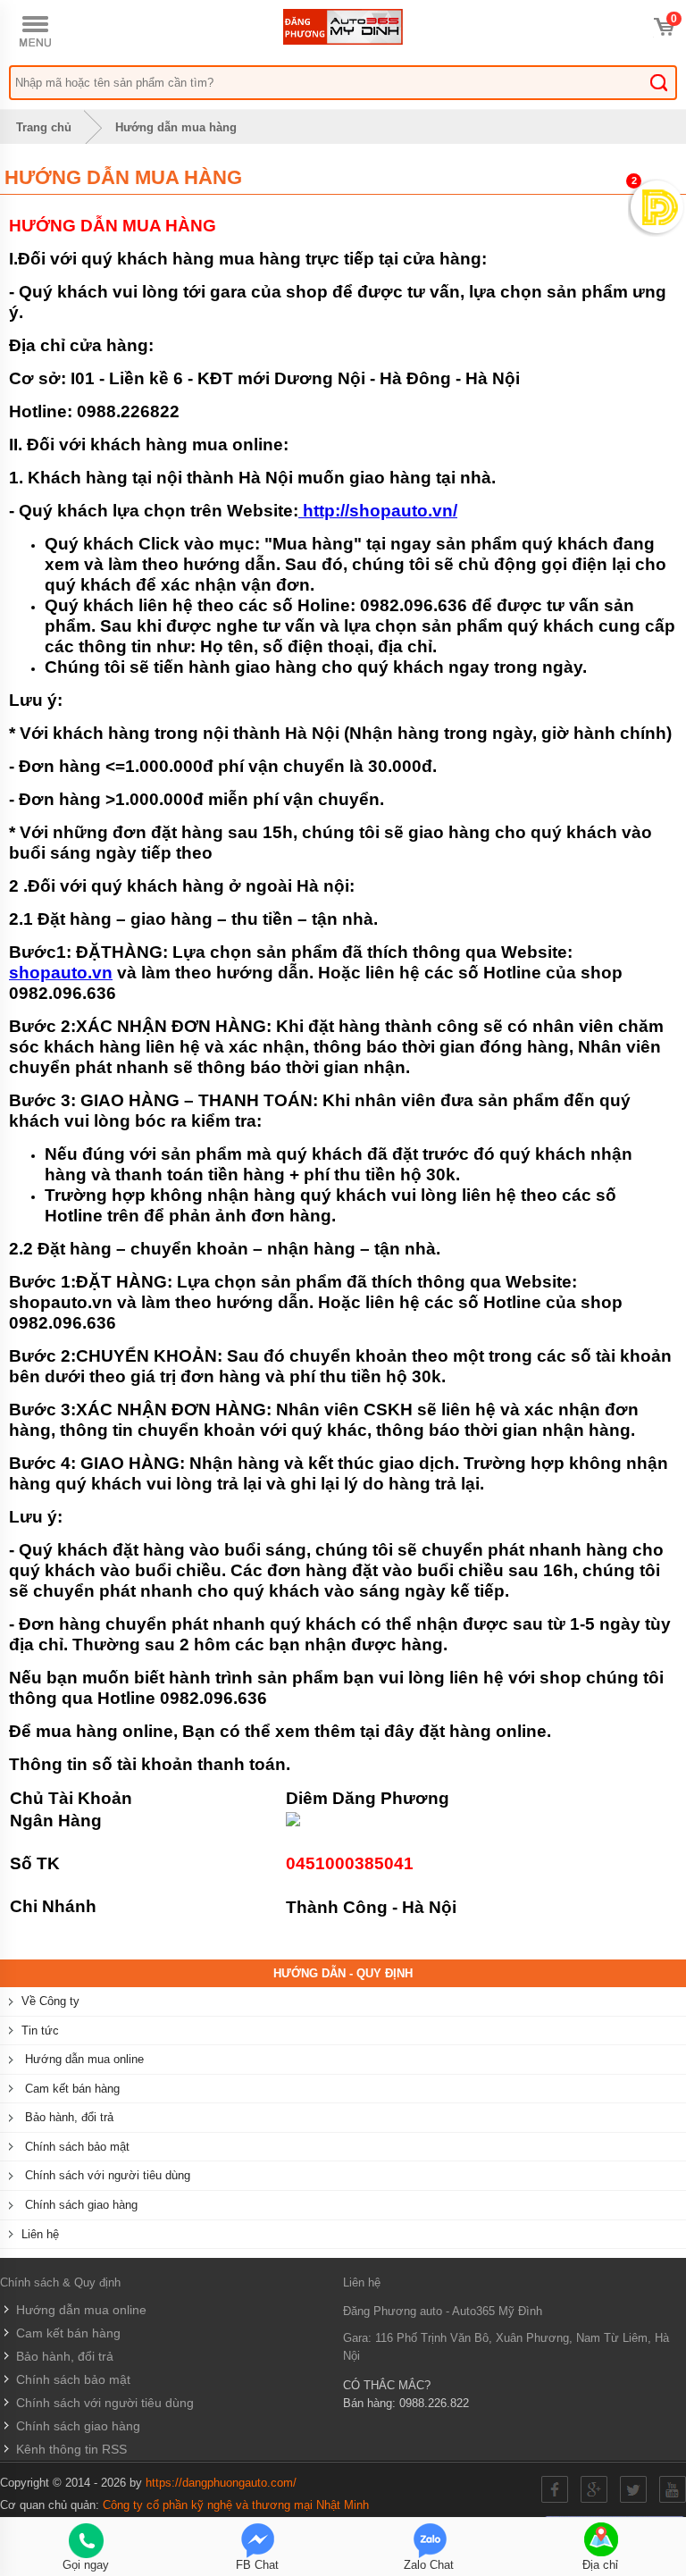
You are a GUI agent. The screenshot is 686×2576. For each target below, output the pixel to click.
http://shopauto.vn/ (378, 511)
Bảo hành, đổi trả (67, 2117)
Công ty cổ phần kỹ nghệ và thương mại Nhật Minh (236, 2505)
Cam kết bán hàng (71, 2089)
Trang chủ (42, 127)
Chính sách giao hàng (79, 2205)
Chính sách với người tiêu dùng (106, 2175)
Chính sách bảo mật (75, 2147)
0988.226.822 (434, 2403)
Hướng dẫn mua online (83, 2059)
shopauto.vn (61, 973)
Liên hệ (40, 2234)
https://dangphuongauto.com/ (221, 2483)
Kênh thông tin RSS (70, 2449)
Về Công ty (50, 2001)
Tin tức (40, 2031)
